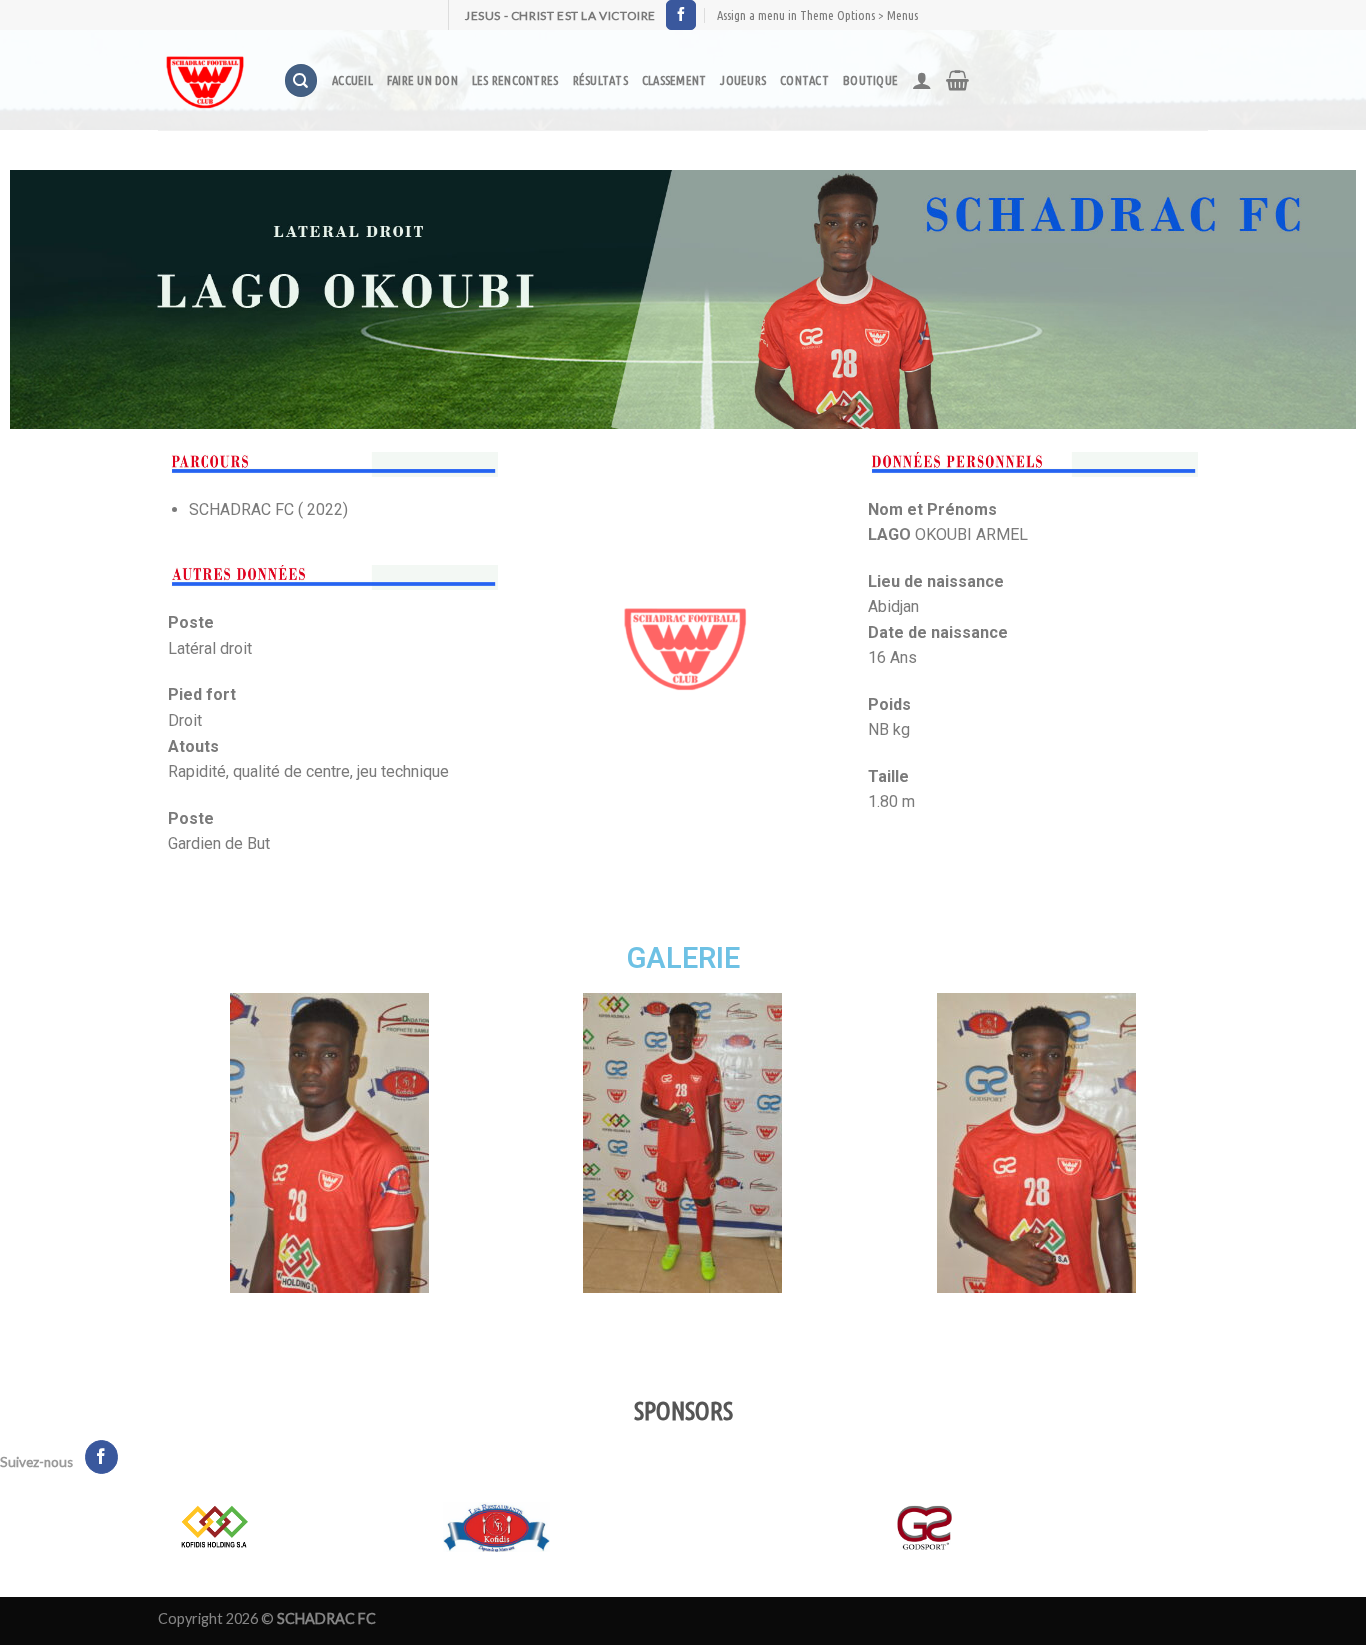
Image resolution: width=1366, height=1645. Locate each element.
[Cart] (957, 80)
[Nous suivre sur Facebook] (681, 15)
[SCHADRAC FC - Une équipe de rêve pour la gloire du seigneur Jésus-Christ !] (205, 80)
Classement (674, 80)
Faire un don (422, 80)
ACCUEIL (352, 80)
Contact (804, 80)
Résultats (600, 80)
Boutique (870, 80)
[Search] (301, 80)
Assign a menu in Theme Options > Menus (817, 15)
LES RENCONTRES (515, 80)
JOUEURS (743, 80)
